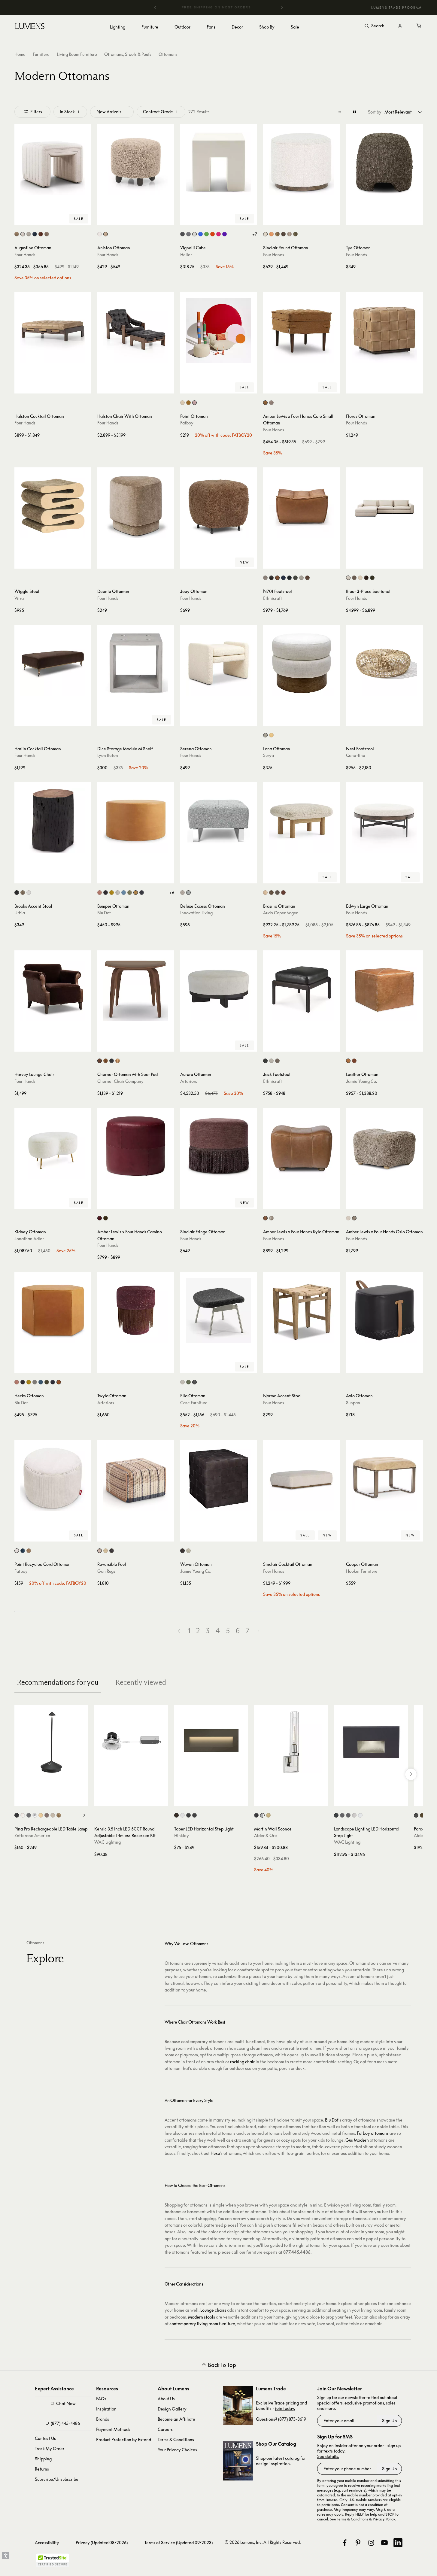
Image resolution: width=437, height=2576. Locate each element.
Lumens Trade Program (396, 8)
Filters (36, 112)
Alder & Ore (266, 1835)
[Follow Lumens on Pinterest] (358, 2543)
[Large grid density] (355, 112)
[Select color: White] (194, 234)
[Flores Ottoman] (384, 331)
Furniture (41, 54)
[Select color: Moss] (295, 578)
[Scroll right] (411, 1774)
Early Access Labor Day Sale (219, 7)
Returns (42, 2469)
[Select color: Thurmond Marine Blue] (41, 1382)
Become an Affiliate (176, 2419)
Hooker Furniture (362, 1571)
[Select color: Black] (112, 1551)
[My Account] (400, 26)
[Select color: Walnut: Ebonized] (112, 1061)
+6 (172, 893)
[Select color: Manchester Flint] (289, 234)
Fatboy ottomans (373, 2133)
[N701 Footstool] (302, 506)
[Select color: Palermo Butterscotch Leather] (271, 234)
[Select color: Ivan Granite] (283, 234)
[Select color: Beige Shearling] (348, 1218)
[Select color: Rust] (47, 1815)
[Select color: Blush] (100, 893)
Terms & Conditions (176, 2439)
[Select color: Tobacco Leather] (354, 1061)
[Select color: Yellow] (271, 735)
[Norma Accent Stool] (302, 1310)
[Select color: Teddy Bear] (29, 1551)
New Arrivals (109, 112)
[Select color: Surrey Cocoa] (366, 578)
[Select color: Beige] (265, 578)
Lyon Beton (108, 755)
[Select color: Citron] (112, 893)
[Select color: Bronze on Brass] (348, 1815)
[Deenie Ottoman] (136, 506)
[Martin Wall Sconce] (291, 1742)
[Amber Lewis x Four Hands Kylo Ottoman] (302, 1146)
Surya (269, 755)
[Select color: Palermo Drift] (17, 234)
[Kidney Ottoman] (53, 1146)
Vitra (19, 598)
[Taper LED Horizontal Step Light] (211, 1742)
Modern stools (202, 2317)
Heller (186, 255)
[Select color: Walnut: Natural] (100, 1061)
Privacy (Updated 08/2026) (102, 2543)
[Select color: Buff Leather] (348, 1061)
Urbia (20, 913)
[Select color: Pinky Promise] (194, 403)
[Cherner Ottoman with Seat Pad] (136, 989)
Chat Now (66, 2403)
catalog (292, 2458)
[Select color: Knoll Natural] (265, 234)
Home (20, 54)
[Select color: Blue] (200, 234)
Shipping (43, 2459)
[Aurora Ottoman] (219, 989)
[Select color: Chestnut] (307, 578)
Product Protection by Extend (124, 2439)
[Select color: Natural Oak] (265, 893)
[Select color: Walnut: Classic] (106, 1061)
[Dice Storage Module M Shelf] (136, 663)
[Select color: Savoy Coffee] (354, 578)
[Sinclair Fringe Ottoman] (219, 1146)
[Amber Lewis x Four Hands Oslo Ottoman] (384, 1146)
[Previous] (155, 8)
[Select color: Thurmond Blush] (17, 1382)
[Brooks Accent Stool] (53, 821)
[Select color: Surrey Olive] (295, 234)
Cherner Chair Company (120, 1081)
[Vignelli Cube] (219, 162)
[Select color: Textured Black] (416, 1815)
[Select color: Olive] (130, 893)
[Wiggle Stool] (53, 506)
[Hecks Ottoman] (53, 1310)
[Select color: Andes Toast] (106, 234)
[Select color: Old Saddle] (277, 578)
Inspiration (106, 2409)
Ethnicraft (273, 598)
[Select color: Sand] (53, 1815)
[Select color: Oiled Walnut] (283, 893)
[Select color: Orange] (212, 234)
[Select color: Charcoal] (106, 893)
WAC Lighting (108, 1842)
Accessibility (47, 2543)
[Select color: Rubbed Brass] (268, 1815)
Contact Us (45, 2438)
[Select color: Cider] (188, 403)
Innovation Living (196, 913)
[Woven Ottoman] (219, 1479)
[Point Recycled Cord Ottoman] (53, 1479)
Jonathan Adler (29, 1239)
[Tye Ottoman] (384, 162)
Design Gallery (172, 2409)
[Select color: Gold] (41, 1815)
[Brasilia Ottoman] (302, 821)
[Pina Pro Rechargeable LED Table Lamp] (51, 1742)
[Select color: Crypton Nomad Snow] (348, 578)
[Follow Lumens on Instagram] (371, 2543)
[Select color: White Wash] (29, 893)
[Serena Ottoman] (219, 663)
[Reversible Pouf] (136, 1479)
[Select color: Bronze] (176, 1815)
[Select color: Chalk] (182, 1382)
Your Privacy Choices (177, 2450)
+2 (83, 1815)
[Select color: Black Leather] (265, 1061)
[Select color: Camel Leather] (136, 893)
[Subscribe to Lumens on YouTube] (384, 2543)
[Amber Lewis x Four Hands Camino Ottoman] (136, 1146)
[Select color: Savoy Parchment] (360, 578)
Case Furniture (194, 1403)
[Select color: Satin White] (182, 1815)
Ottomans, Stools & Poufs (128, 54)
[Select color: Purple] (225, 234)
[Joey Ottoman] (219, 506)
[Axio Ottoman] (384, 1310)
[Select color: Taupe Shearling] (354, 1218)
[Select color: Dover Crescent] (23, 234)
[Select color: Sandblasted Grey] (23, 893)
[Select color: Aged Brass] (422, 1815)
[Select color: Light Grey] (188, 234)
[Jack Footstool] (302, 989)
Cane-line (356, 755)
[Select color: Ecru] (182, 403)
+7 (255, 234)
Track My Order (50, 2448)
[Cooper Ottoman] (384, 1479)
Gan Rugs (106, 1571)
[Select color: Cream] (17, 1551)
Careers (165, 2429)
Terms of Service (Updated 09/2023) (179, 2543)
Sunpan (353, 1403)
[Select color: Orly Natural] (29, 234)
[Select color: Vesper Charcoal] (23, 1382)
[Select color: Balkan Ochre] (277, 234)
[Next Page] (259, 1631)
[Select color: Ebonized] (17, 893)
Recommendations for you (58, 1682)
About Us (166, 2399)
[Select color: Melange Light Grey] (188, 893)
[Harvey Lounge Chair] (53, 989)
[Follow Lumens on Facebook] (345, 2543)
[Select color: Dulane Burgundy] (100, 1218)
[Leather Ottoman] (384, 989)
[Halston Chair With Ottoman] (136, 331)
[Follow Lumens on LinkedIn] (398, 2543)
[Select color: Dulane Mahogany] (265, 1218)
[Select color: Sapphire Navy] (35, 234)
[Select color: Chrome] (35, 1815)
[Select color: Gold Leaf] (59, 1815)
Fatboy (187, 423)
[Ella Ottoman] (219, 1310)
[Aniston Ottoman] (136, 162)
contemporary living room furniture (202, 2324)
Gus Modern (357, 2140)
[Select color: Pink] (218, 234)
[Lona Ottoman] (302, 663)
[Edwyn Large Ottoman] (384, 821)
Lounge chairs (213, 2310)
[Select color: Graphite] (289, 578)
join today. (285, 2408)
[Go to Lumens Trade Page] (238, 2406)
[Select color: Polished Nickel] (262, 1815)
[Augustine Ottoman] (53, 162)
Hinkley (182, 1835)
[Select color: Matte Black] (194, 1815)
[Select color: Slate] (194, 1382)
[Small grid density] (340, 112)
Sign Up (389, 2421)
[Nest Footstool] (384, 663)
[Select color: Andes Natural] (100, 234)
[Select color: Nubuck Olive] (106, 1218)
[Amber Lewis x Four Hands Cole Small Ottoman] (302, 331)
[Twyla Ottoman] (136, 1310)
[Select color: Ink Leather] (142, 893)
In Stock (67, 112)
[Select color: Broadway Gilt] (265, 403)
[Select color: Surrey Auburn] (41, 234)
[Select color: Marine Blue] (124, 893)
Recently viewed (141, 1682)
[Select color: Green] (206, 234)
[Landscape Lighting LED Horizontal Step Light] (371, 1742)
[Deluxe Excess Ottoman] (219, 821)
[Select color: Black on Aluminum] (336, 1815)
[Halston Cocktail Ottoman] (53, 331)
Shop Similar (57, 219)
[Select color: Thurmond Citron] (29, 1382)
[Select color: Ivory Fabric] (271, 1061)
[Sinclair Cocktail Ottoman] (302, 1479)
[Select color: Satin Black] (188, 1815)
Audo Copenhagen (281, 913)
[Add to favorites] (22, 219)
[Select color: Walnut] (271, 893)
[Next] (282, 8)
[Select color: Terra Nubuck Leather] (277, 1061)
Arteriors (189, 1081)
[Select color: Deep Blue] (23, 1551)
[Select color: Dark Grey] (182, 234)
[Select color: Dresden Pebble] (271, 1218)
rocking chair (242, 2062)
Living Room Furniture (77, 54)
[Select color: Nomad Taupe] (47, 234)
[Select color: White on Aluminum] (360, 1815)
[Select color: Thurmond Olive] (47, 1382)
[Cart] (419, 26)
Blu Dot (104, 913)
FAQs (101, 2399)
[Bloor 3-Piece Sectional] (384, 506)
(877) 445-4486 (65, 2423)
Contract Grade (158, 112)
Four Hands (25, 255)
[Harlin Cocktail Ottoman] (53, 663)
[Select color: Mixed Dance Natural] (182, 893)
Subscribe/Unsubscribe (57, 2479)
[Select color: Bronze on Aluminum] (342, 1815)
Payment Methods (113, 2429)
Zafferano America (32, 1835)
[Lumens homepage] (30, 27)
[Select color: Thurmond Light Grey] (35, 1382)
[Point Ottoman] (219, 331)
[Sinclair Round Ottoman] (302, 162)
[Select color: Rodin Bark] (271, 403)
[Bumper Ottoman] (136, 821)
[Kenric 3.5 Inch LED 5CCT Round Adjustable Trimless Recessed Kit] (131, 1742)
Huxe (215, 2153)
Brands (103, 2419)
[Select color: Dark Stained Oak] (277, 893)
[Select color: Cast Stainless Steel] (354, 1815)
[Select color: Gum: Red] (118, 1061)
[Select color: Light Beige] (265, 735)
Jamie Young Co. (361, 1081)
